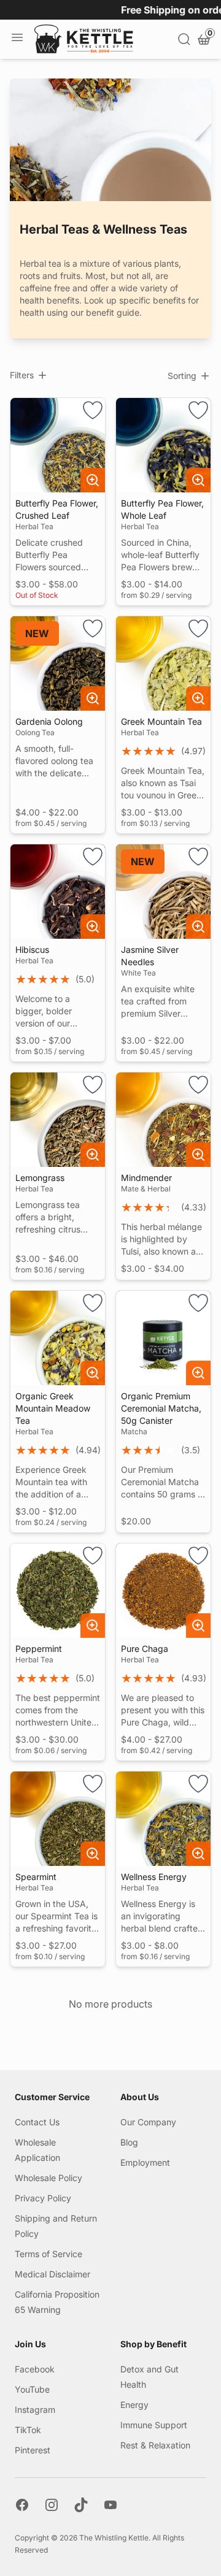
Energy (134, 2405)
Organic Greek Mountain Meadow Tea (53, 1408)
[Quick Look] (93, 480)
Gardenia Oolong (49, 721)
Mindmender (146, 1178)
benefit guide (113, 312)
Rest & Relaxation (155, 2445)
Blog (129, 2142)
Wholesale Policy (48, 2178)
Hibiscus (32, 950)
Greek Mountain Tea (161, 721)
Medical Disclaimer (52, 2274)
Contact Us (37, 2122)
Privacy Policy (43, 2198)
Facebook (35, 2369)
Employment (145, 2162)
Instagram (35, 2410)
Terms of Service (48, 2254)
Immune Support (154, 2425)
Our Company (148, 2122)
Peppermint (39, 1649)
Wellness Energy (154, 1877)
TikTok (28, 2430)
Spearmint (36, 1877)
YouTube (32, 2389)
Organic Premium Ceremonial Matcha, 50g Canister (161, 1408)
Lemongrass (40, 1178)
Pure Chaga (145, 1649)
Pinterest (33, 2450)
